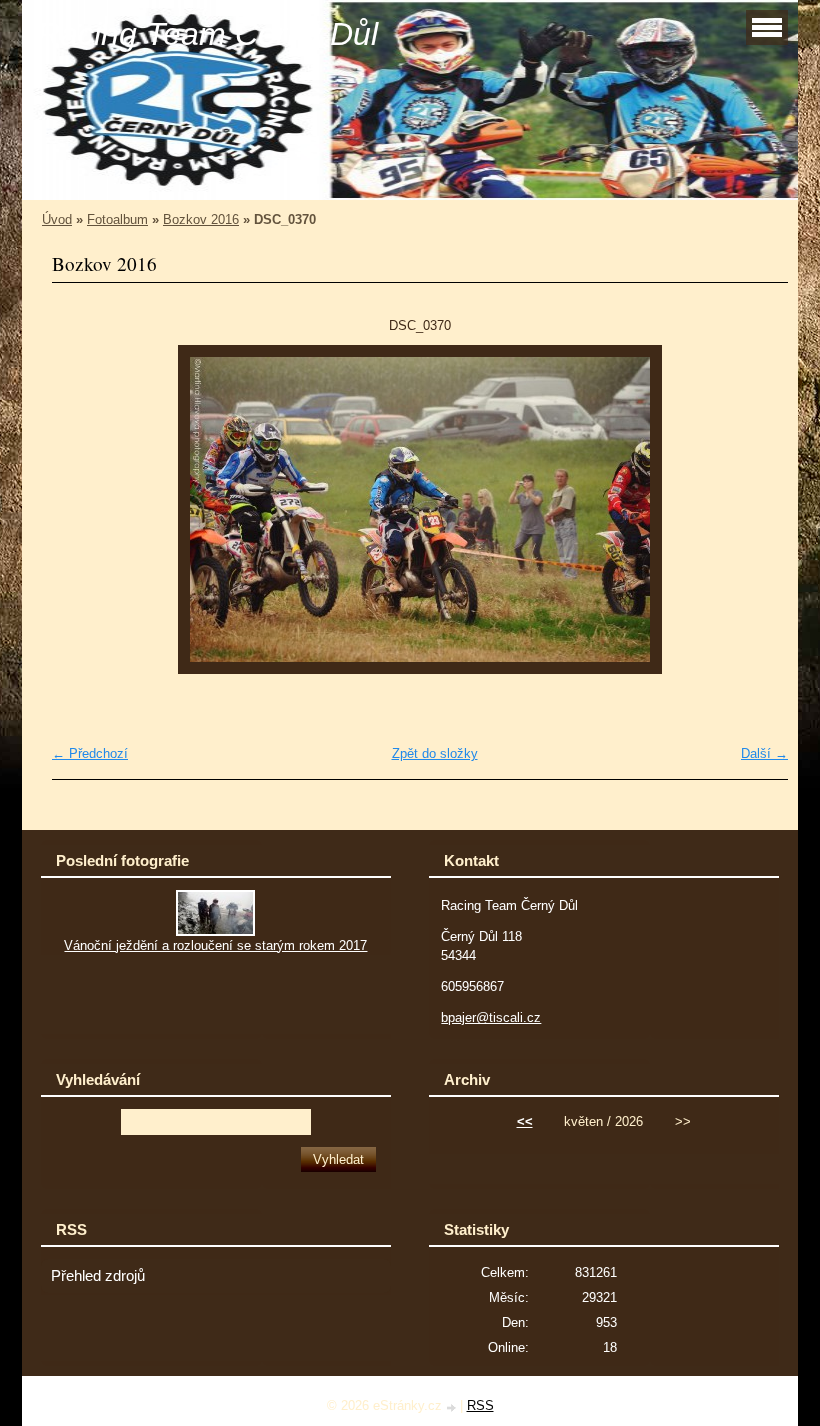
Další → (764, 753)
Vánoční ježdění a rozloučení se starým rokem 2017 (215, 945)
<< (525, 1121)
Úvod (57, 219)
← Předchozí (90, 753)
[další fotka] (755, 509)
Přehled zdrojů (98, 1276)
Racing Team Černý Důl (207, 34)
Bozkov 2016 (201, 219)
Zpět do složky (435, 753)
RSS (480, 1405)
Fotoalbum (117, 219)
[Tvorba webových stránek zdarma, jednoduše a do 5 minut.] (453, 1407)
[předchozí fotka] (84, 509)
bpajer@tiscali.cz (491, 1017)
